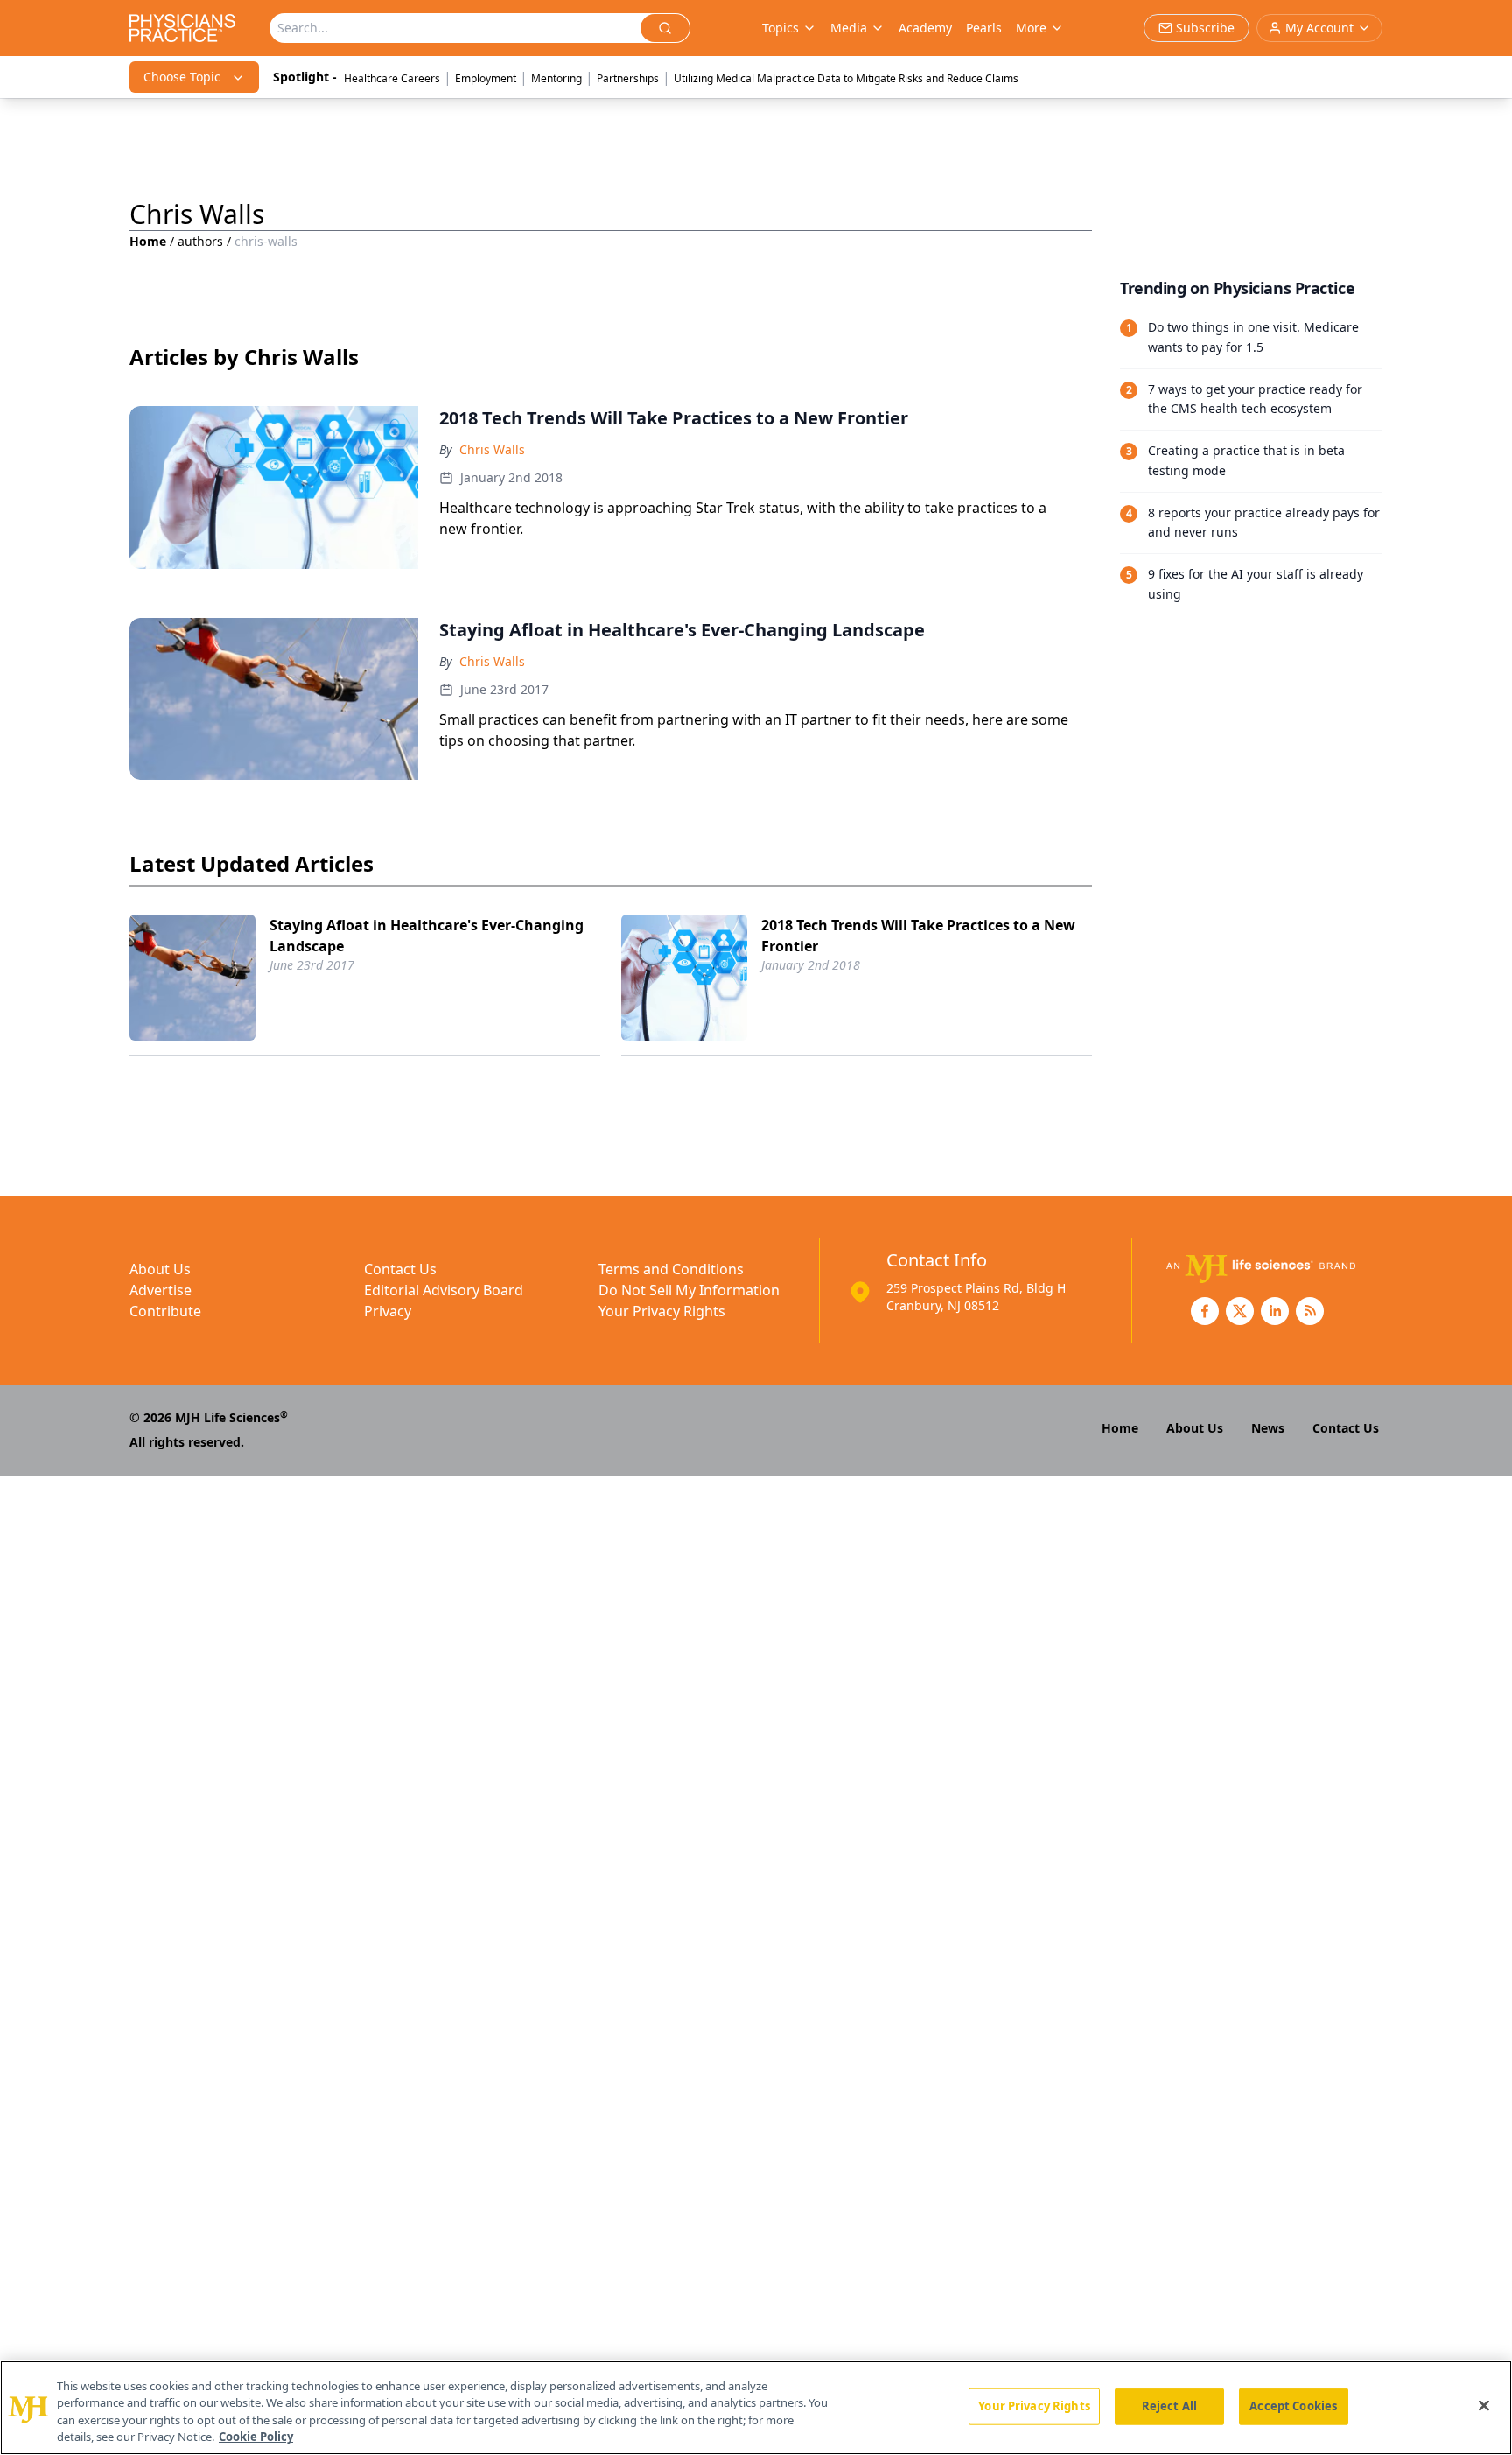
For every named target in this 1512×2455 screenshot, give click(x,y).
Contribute (165, 1311)
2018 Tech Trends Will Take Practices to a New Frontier (918, 936)
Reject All (1169, 2406)
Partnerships (628, 78)
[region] (756, 2408)
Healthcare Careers (392, 78)
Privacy (388, 1311)
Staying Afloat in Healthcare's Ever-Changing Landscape (427, 936)
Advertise (161, 1290)
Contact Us (400, 1269)
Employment (486, 78)
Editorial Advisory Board (444, 1290)
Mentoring (556, 78)
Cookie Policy (256, 2437)
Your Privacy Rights (662, 1311)
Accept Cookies (1293, 2406)
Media (849, 28)
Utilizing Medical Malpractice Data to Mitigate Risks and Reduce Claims (846, 78)
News (1268, 1428)
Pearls (984, 28)
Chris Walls (492, 449)
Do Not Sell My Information (689, 1290)
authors (200, 241)
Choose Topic (182, 77)
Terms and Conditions (671, 1269)
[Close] (1484, 2405)
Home (148, 241)
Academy (925, 28)
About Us (160, 1269)
